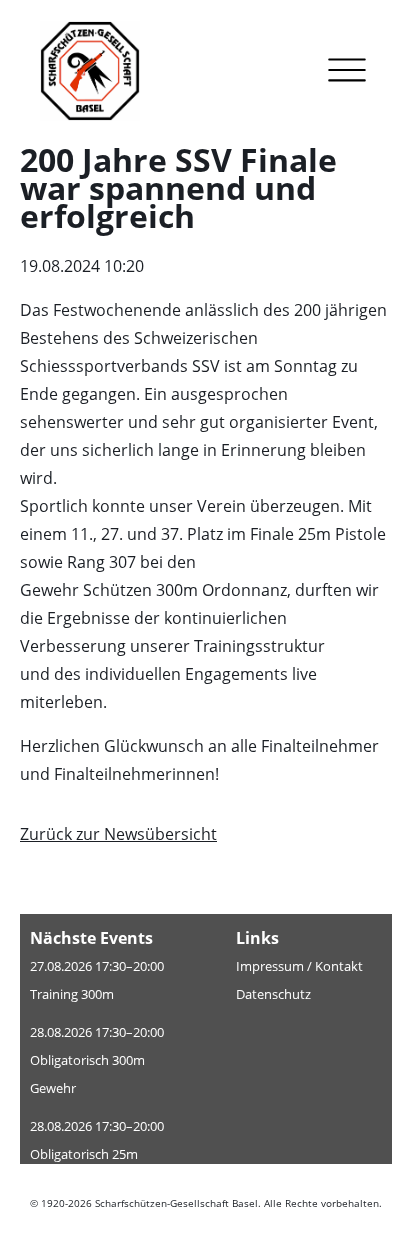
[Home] (105, 75)
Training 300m (72, 994)
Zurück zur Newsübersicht (118, 834)
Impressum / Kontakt (299, 966)
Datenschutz (273, 994)
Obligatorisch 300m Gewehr (87, 1074)
